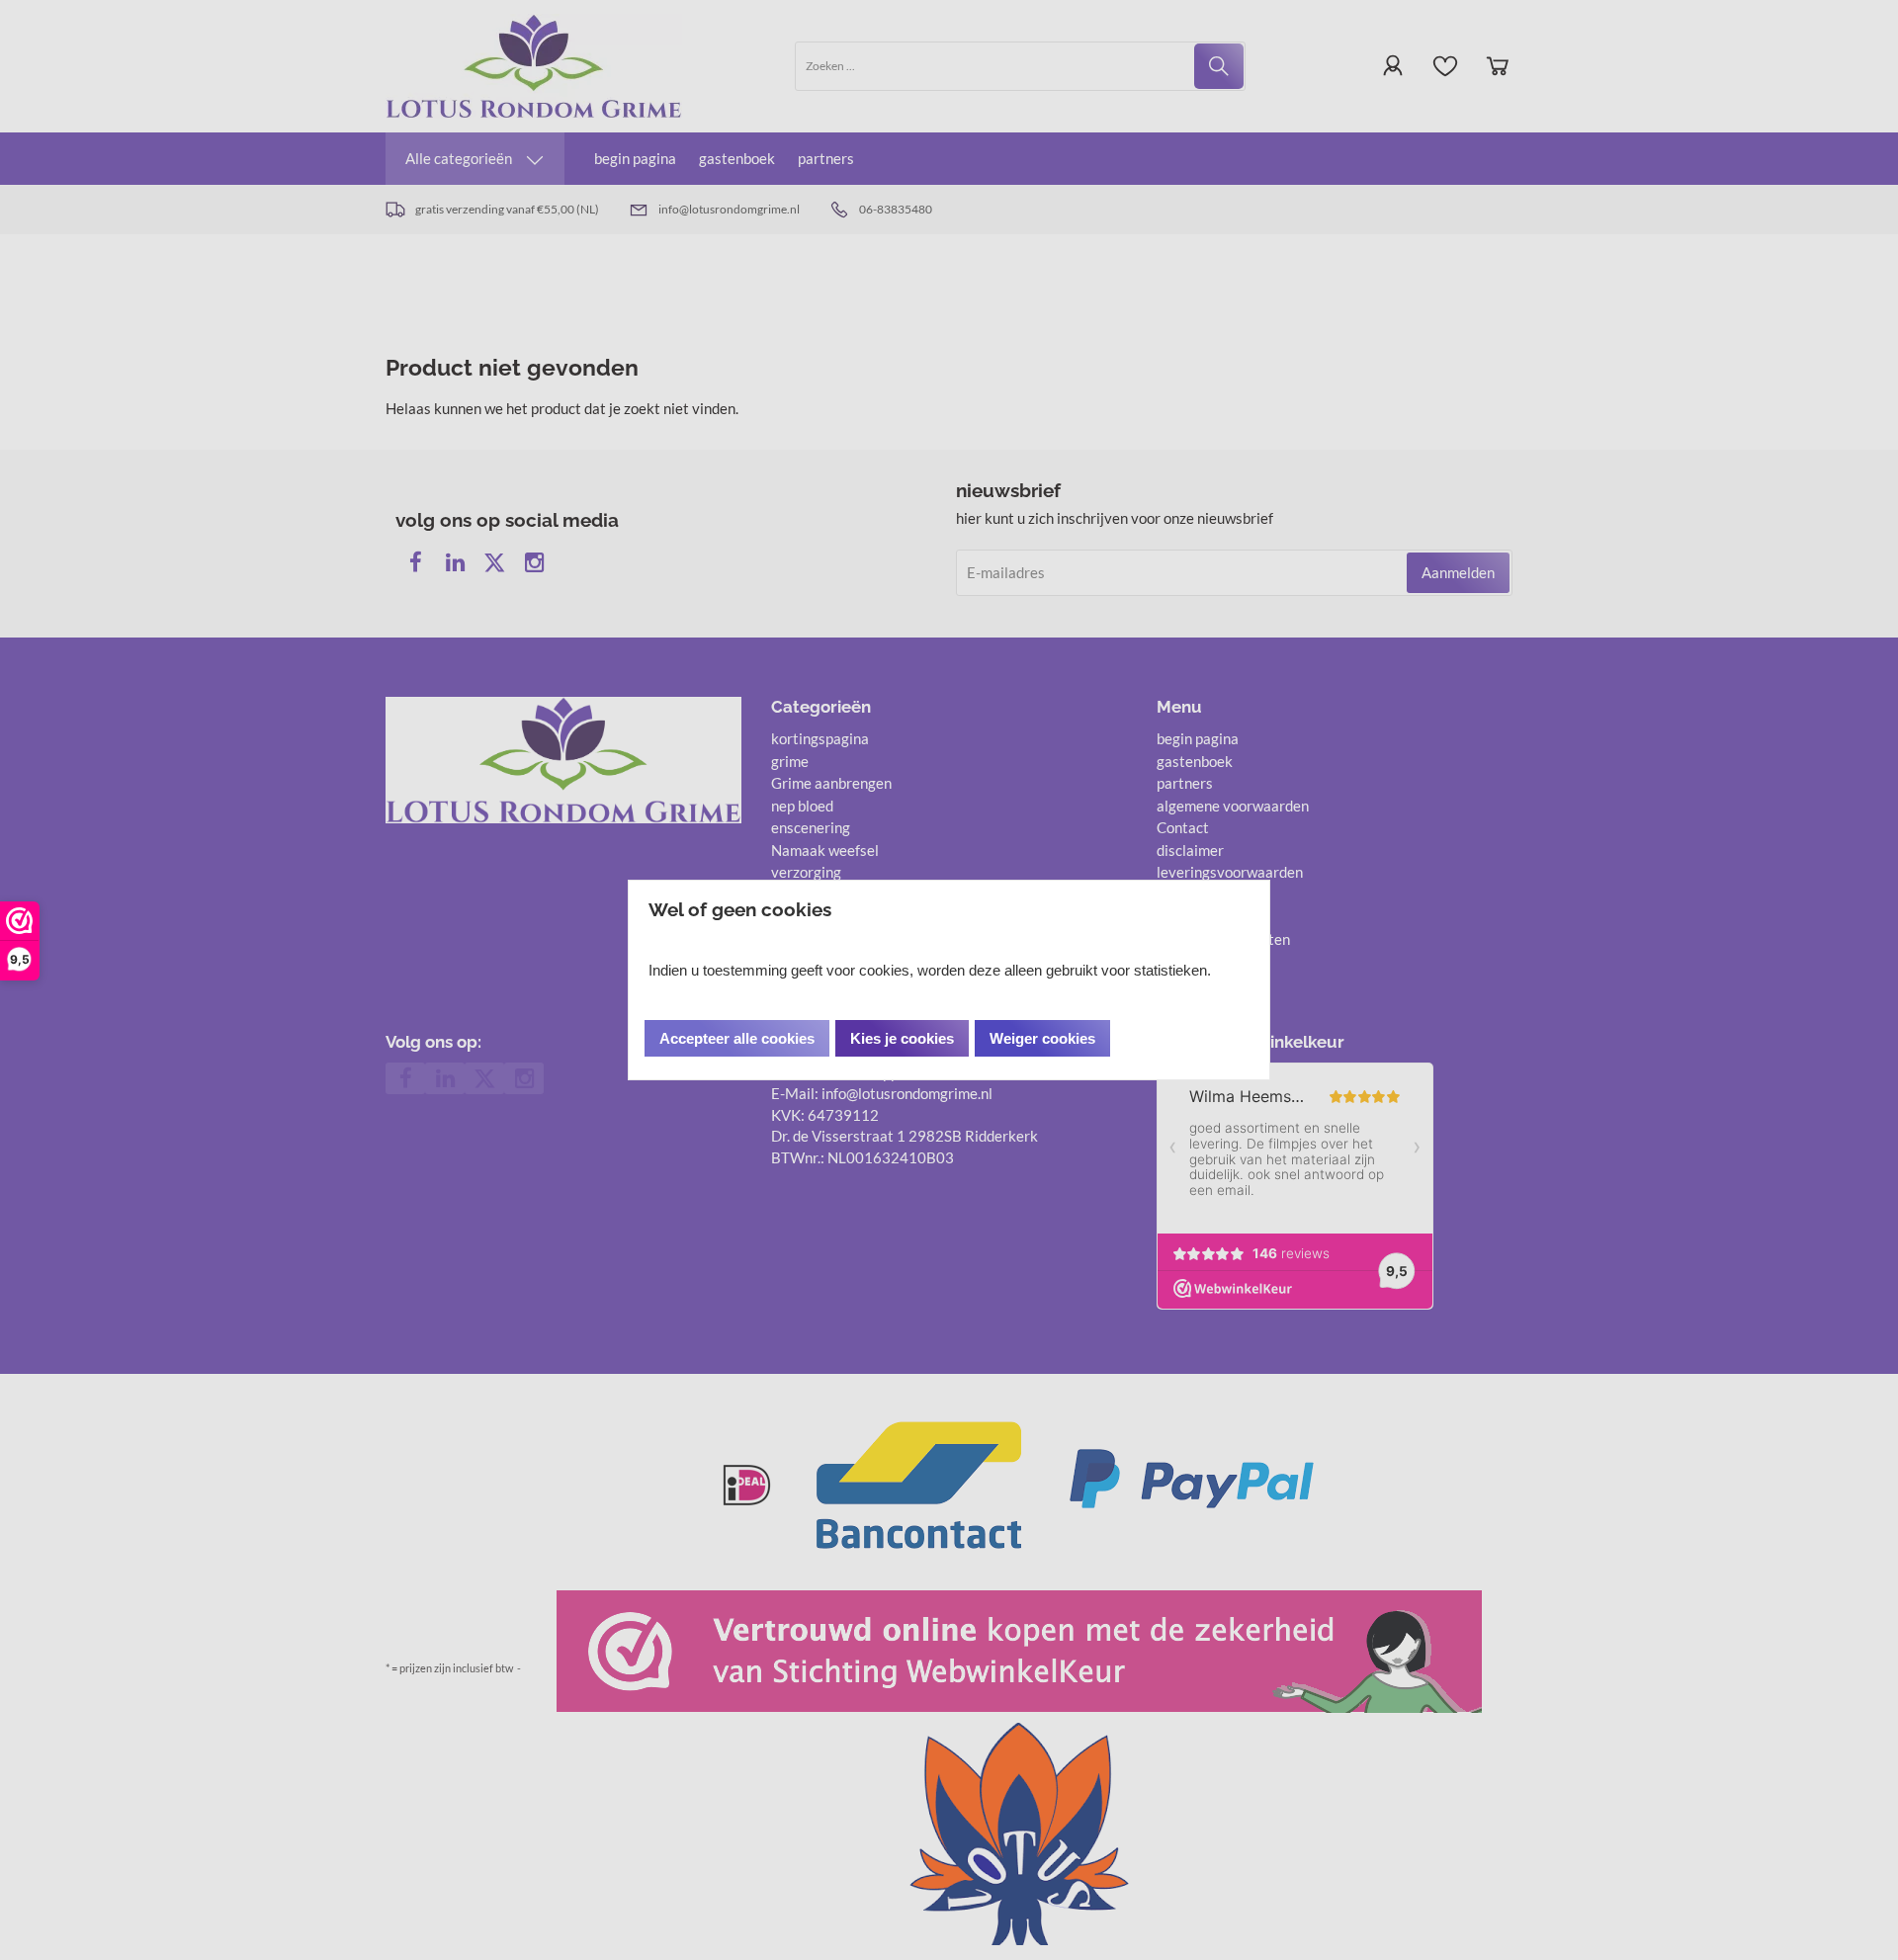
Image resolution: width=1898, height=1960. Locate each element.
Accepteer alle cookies (737, 1038)
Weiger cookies (1042, 1038)
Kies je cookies (902, 1038)
